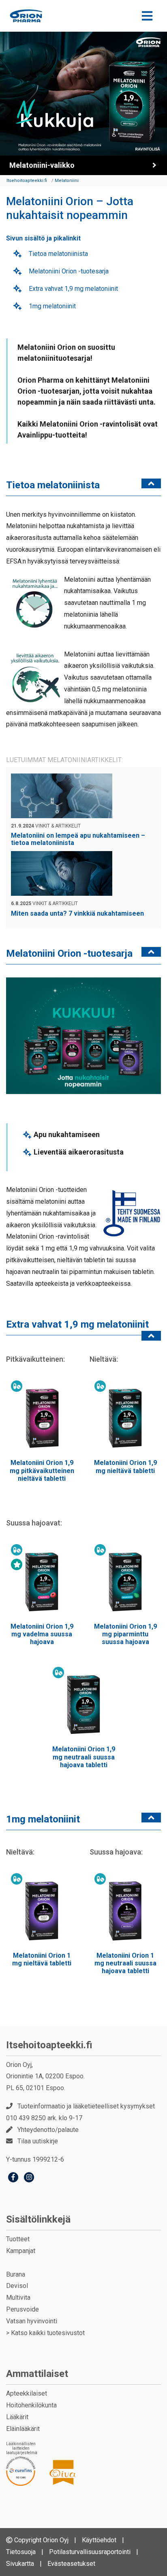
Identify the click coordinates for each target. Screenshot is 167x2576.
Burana (16, 2274)
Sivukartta (20, 2564)
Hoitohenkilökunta (31, 2405)
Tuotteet (18, 2239)
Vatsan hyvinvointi (32, 2321)
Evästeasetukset (71, 2564)
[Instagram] (29, 2178)
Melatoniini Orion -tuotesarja (68, 271)
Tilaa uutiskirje (38, 2141)
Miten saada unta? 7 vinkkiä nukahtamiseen (77, 913)
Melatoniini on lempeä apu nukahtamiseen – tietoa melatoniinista (78, 839)
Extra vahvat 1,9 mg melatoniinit (73, 289)
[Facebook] (13, 2178)
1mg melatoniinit (51, 306)
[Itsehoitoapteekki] (26, 16)
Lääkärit (17, 2417)
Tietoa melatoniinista (58, 254)
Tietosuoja (21, 2552)
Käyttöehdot (99, 2540)
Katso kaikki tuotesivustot (48, 2333)
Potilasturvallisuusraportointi (90, 2552)
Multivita (18, 2298)
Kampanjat (21, 2251)
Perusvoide (22, 2309)
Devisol (17, 2286)
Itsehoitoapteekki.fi (49, 2045)
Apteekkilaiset (27, 2393)
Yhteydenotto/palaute (48, 2130)
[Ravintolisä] (17, 1386)
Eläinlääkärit (23, 2429)
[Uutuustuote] (17, 1564)
